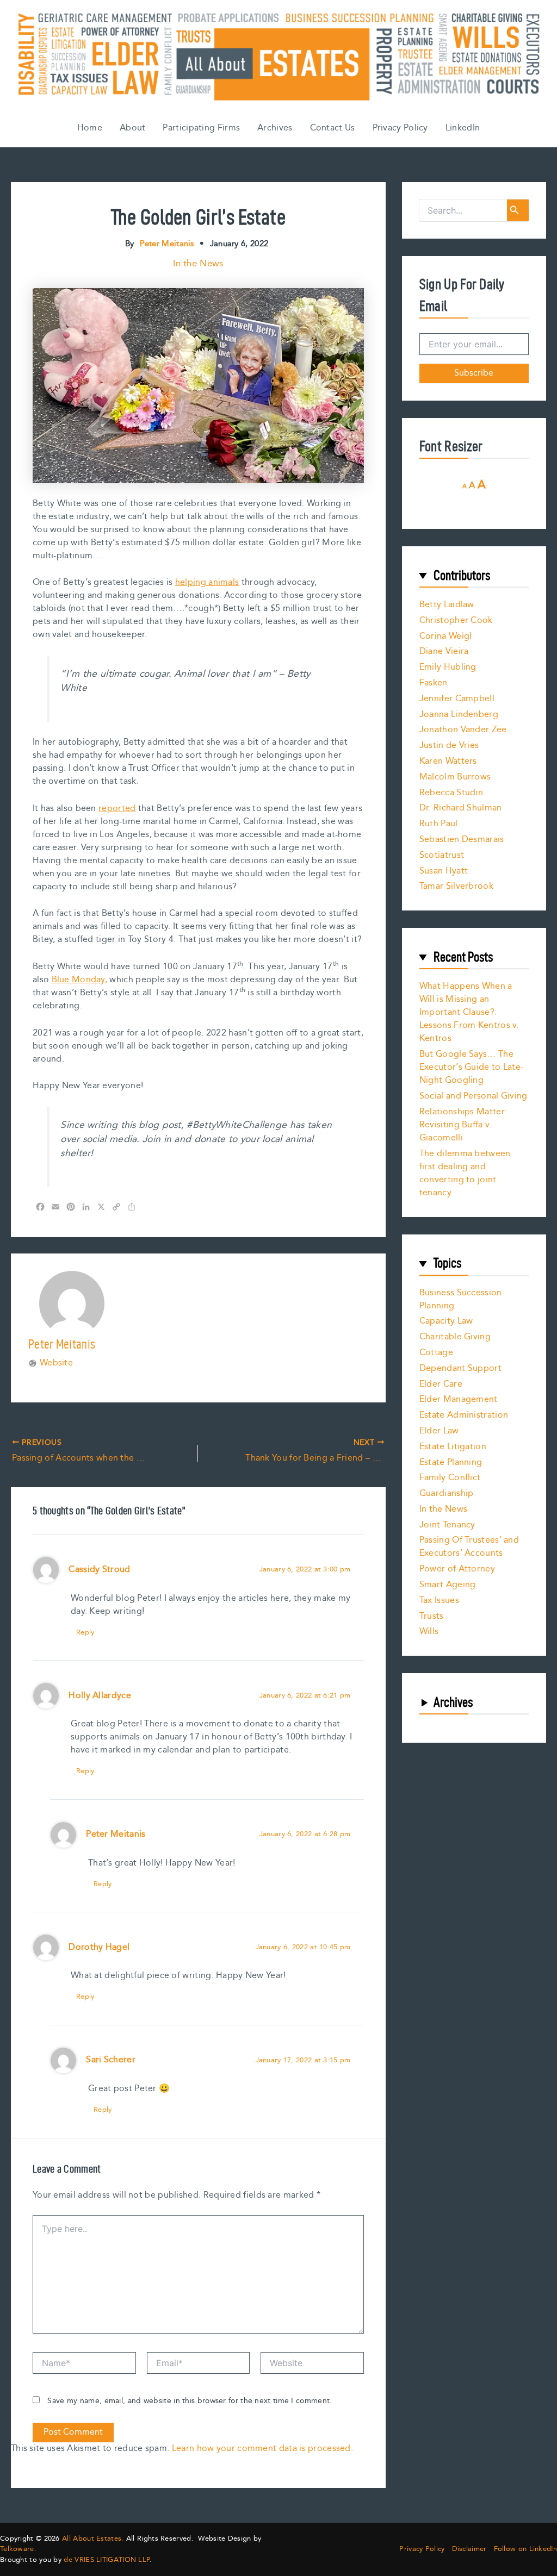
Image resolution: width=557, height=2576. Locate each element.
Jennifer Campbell (457, 699)
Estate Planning (451, 1462)
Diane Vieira (444, 651)
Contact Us (333, 128)
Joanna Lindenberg (459, 715)
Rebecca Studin (451, 793)
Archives (275, 128)
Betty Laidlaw (447, 605)
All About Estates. (93, 2538)
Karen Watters (448, 761)
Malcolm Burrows (455, 777)
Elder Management (459, 1399)
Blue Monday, (80, 980)
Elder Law (439, 1431)
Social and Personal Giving (474, 1096)
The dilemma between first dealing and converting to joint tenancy (465, 1173)
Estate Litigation (453, 1447)
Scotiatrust (442, 855)
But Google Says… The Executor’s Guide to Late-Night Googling (472, 1067)
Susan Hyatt (444, 871)
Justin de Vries (449, 746)
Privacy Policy (400, 128)
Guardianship (447, 1493)
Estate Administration (464, 1415)
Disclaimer (469, 2549)
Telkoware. (18, 2549)
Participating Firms (201, 128)
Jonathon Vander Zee (463, 730)
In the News (198, 264)
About (133, 128)
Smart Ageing (448, 1585)
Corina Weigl (446, 636)
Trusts (432, 1616)
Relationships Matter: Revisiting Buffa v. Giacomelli (463, 1125)
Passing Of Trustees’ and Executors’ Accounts (469, 1547)
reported (117, 809)
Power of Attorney (457, 1569)
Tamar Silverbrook (456, 886)
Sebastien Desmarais (462, 840)
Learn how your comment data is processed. (262, 2449)
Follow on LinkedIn (525, 2549)
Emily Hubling (448, 667)
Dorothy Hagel (99, 1947)
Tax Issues (439, 1601)
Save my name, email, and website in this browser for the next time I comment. (190, 2401)
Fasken (434, 683)
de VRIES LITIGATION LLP (107, 2560)
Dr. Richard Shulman (461, 808)
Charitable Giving (455, 1337)
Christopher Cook (456, 620)
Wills (429, 1632)
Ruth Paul (439, 824)
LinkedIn (463, 128)
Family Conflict (450, 1478)
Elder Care (441, 1384)
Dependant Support (460, 1368)
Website (56, 1363)
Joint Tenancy (447, 1525)
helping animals (207, 582)
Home (90, 128)
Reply (85, 1632)
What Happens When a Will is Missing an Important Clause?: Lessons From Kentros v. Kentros (469, 1012)
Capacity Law (446, 1321)
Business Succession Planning (461, 1299)
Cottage (436, 1353)
